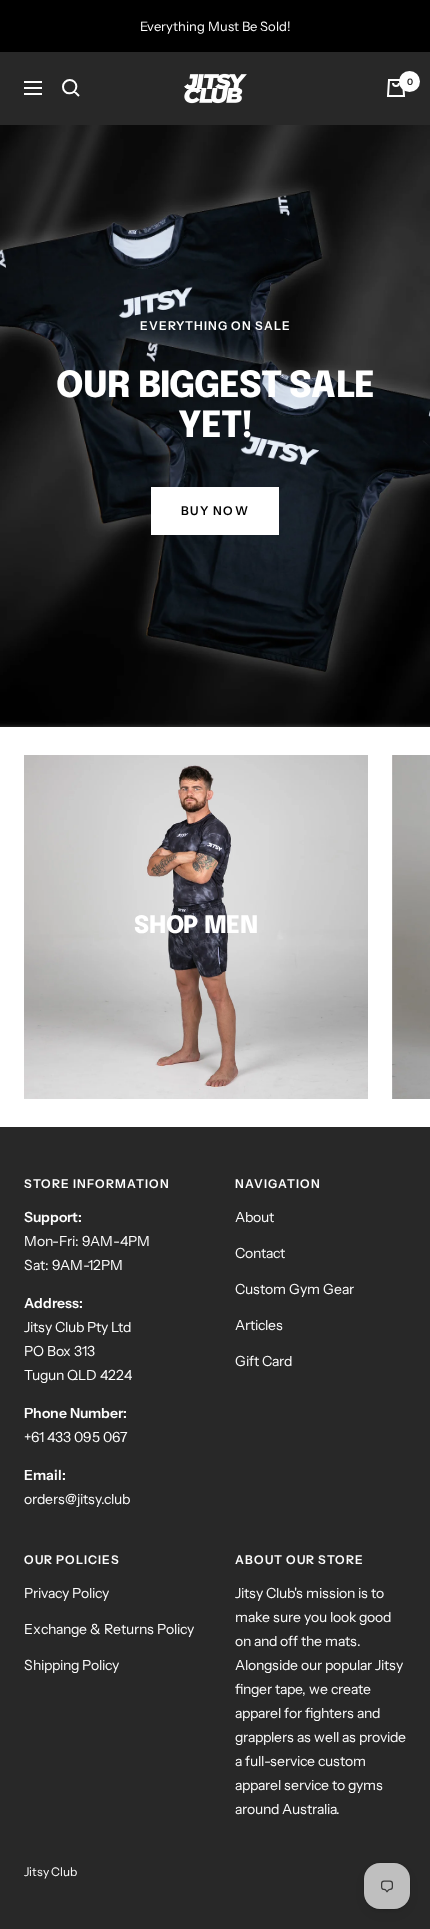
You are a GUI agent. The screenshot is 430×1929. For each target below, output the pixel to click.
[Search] (71, 88)
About (254, 1217)
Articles (259, 1325)
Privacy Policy (66, 1593)
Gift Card (263, 1361)
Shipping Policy (71, 1665)
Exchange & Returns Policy (109, 1629)
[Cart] (396, 88)
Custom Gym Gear (294, 1289)
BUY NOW (215, 510)
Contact (260, 1253)
